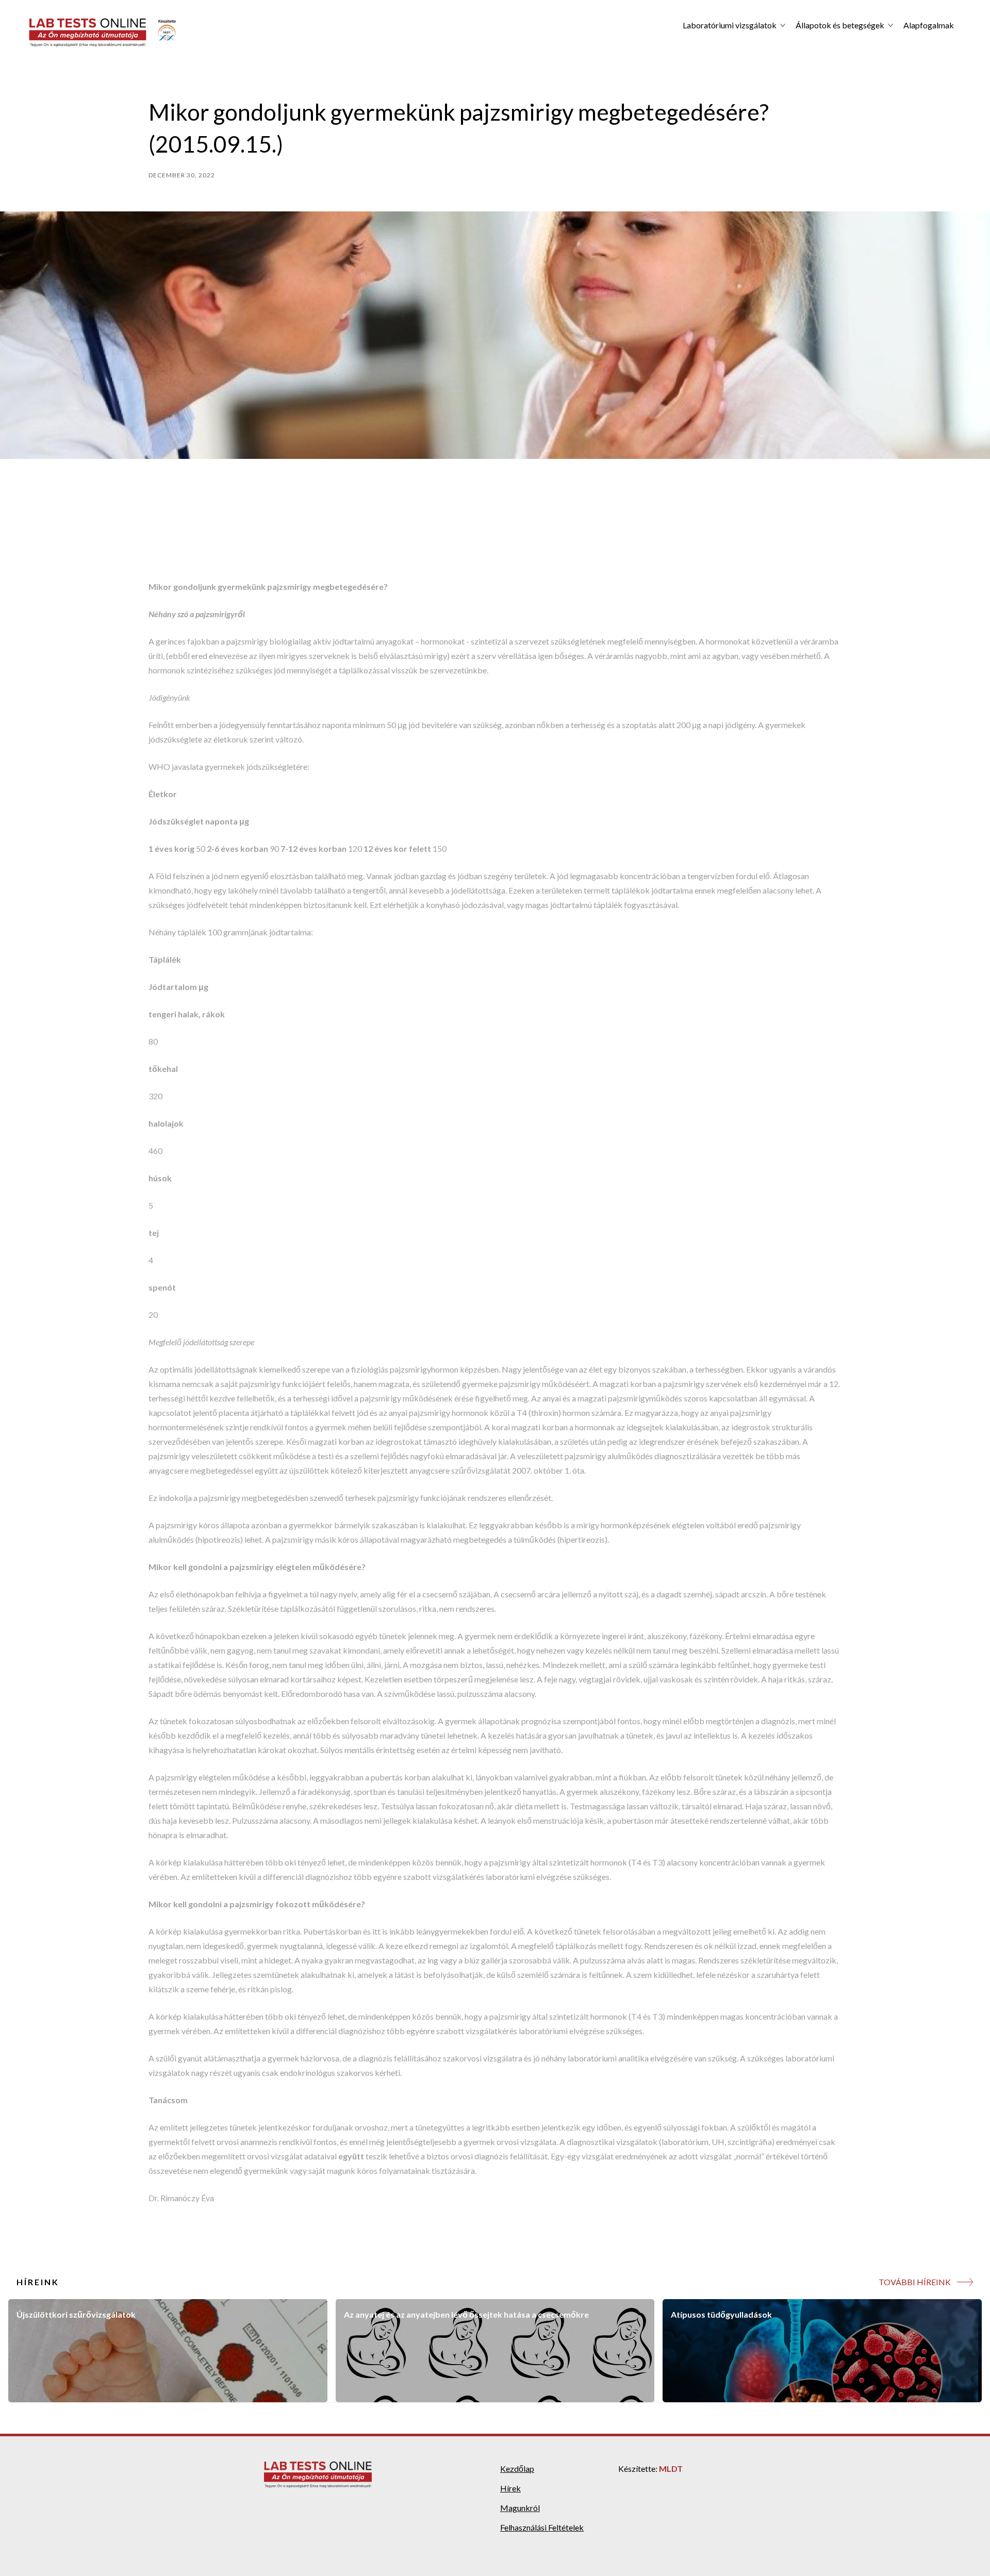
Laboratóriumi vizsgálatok (730, 25)
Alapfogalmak (929, 25)
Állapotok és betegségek (840, 25)
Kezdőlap (517, 2468)
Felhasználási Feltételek (542, 2527)
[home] (103, 32)
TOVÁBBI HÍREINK (915, 2282)
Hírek (510, 2488)
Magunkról (520, 2508)
